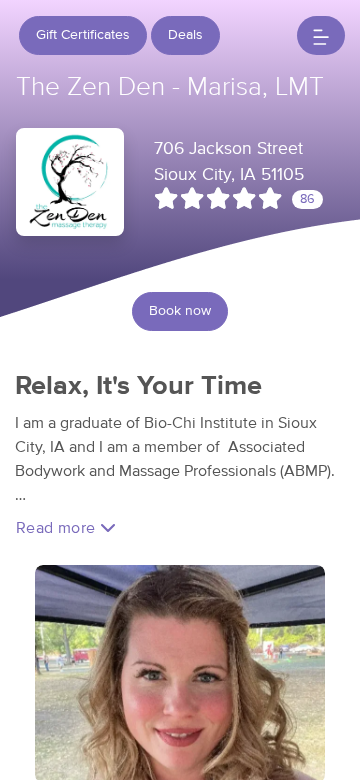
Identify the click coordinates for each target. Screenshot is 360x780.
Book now (180, 311)
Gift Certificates (83, 35)
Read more (58, 528)
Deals (185, 35)
